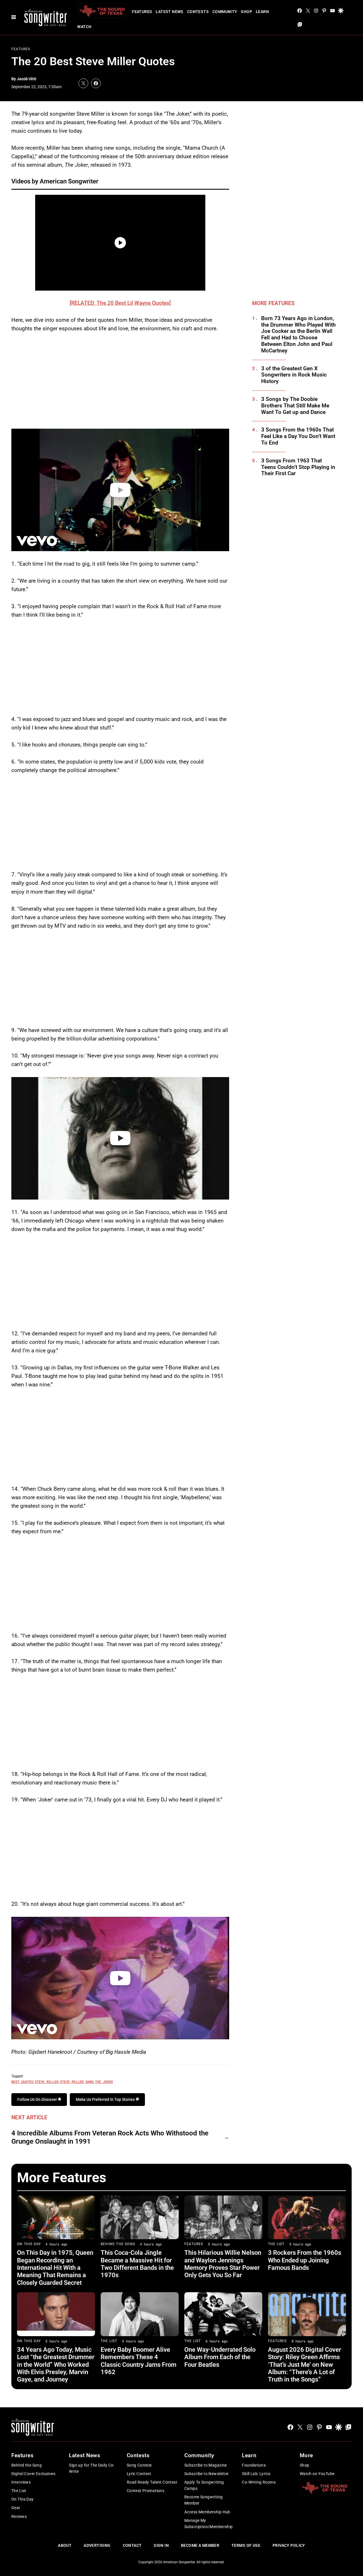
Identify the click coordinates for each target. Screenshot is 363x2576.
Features (142, 12)
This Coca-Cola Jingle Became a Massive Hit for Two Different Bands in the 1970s (137, 2264)
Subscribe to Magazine (206, 2465)
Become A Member (200, 2545)
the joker (104, 2082)
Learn (262, 12)
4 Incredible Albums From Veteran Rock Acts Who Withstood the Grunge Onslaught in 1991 (110, 2137)
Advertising (97, 2545)
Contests (198, 12)
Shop (246, 12)
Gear (16, 2508)
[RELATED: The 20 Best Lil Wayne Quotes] (120, 303)
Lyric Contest (139, 2474)
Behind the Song (27, 2465)
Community (225, 12)
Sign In (161, 2545)
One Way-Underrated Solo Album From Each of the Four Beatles (220, 2357)
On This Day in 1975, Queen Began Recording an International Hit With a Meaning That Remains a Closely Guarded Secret (55, 2268)
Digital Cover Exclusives (33, 2474)
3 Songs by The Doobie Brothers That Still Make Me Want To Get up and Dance (295, 406)
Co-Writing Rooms (259, 2482)
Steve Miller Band (77, 2082)
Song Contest (139, 2465)
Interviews (21, 2482)
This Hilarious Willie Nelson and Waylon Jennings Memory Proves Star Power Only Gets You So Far (223, 2264)
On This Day (29, 2244)
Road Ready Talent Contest (152, 2482)
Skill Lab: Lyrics (256, 2474)
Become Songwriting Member (204, 2500)
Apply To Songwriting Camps (204, 2485)
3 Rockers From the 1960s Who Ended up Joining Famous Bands (305, 2260)
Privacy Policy (289, 2545)
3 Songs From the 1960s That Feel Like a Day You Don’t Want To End (298, 436)
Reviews (19, 2516)
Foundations (254, 2465)
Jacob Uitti (27, 79)
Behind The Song (118, 2244)
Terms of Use (246, 2545)
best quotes (22, 2082)
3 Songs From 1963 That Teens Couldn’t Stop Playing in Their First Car (298, 467)
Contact (132, 2545)
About (65, 2545)
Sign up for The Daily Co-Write (92, 2468)
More (306, 2455)
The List (276, 2244)
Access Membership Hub (207, 2512)
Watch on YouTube (317, 2474)
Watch (84, 27)
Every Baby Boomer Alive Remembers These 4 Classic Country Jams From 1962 (139, 2361)
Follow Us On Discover (38, 2099)
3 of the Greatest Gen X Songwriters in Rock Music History (294, 375)
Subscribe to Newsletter (207, 2474)
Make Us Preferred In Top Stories (106, 2099)
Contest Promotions (146, 2491)
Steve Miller (47, 2082)
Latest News (170, 12)
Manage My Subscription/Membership (209, 2524)
